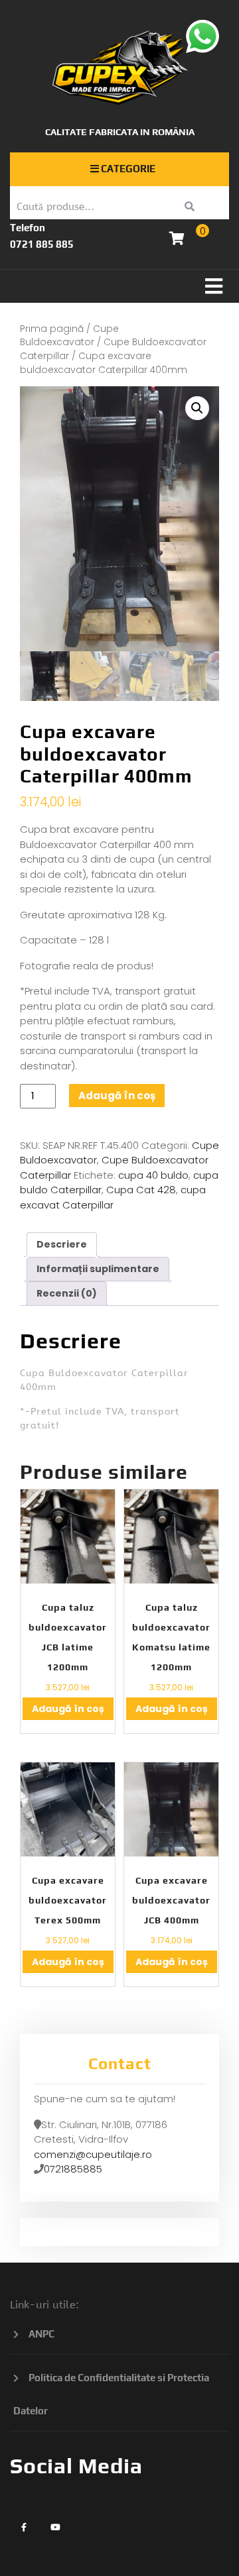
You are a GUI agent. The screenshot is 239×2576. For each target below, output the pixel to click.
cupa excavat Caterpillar (113, 1197)
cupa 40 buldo (153, 1175)
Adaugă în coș (117, 1096)
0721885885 (73, 2169)
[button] (119, 286)
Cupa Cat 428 (141, 1190)
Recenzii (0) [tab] (67, 1293)
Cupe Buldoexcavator (69, 336)
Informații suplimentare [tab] (98, 1269)
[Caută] (190, 207)
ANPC (41, 2334)
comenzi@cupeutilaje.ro (93, 2154)
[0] (177, 240)
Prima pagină (52, 329)
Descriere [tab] (62, 1244)
